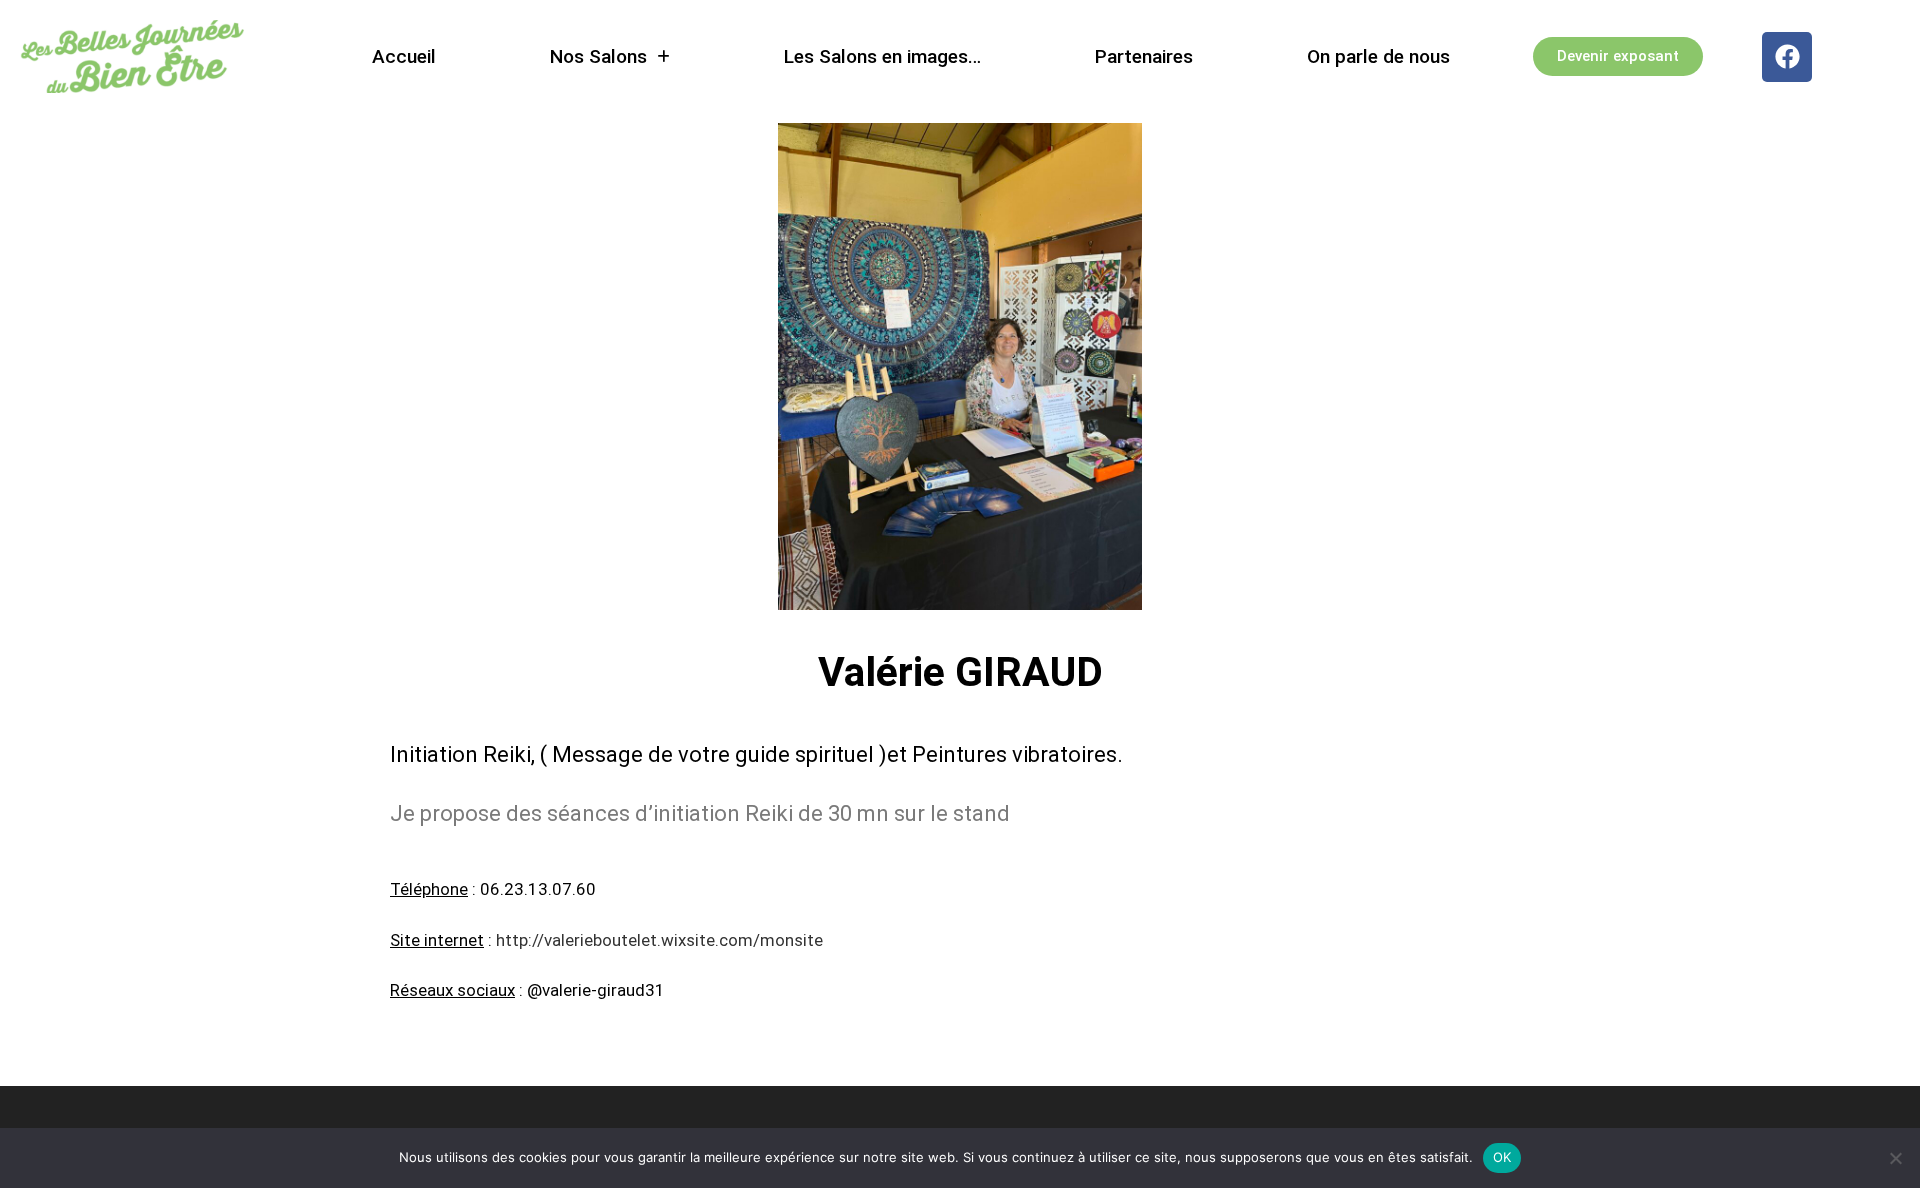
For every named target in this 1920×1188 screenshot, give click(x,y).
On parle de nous (1379, 56)
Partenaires (1145, 56)
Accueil (404, 56)
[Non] (1895, 1158)
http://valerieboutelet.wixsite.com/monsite (659, 940)
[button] (610, 56)
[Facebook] (1787, 57)
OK (1502, 1157)
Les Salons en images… (883, 56)
